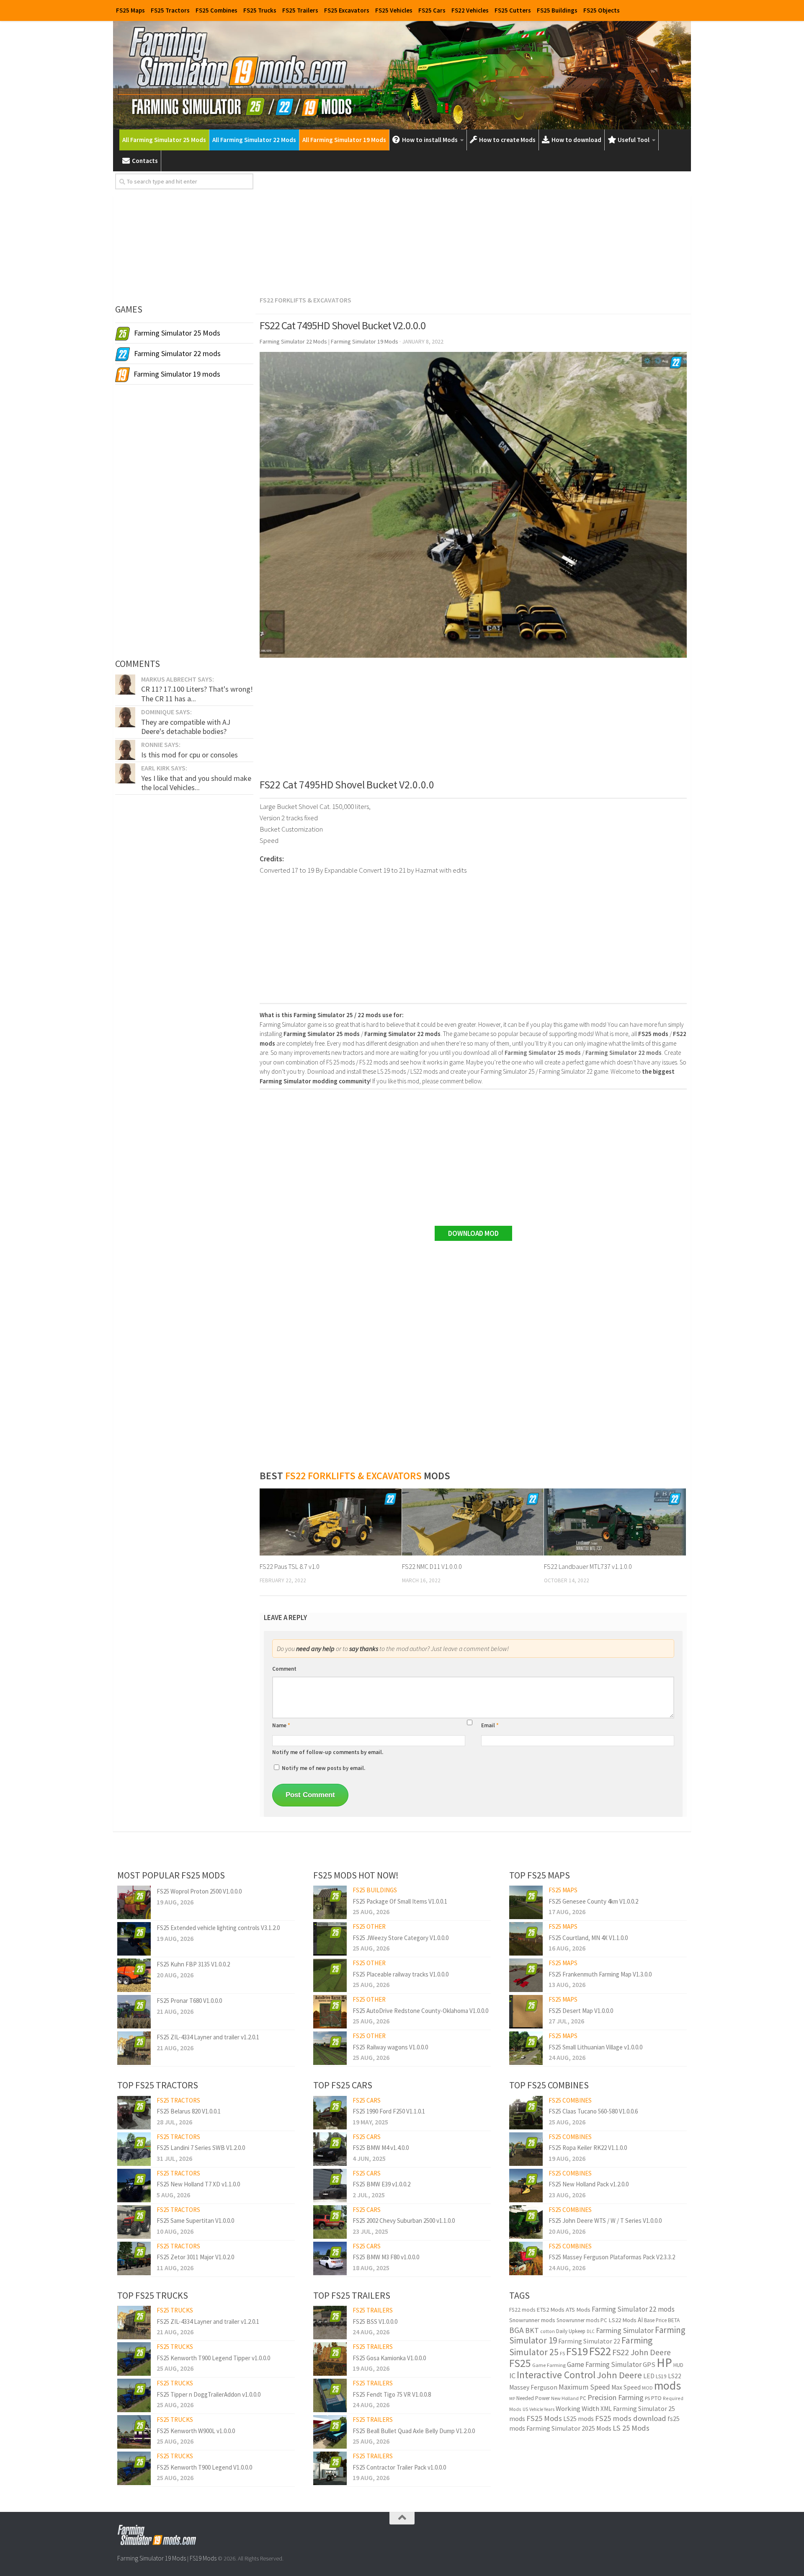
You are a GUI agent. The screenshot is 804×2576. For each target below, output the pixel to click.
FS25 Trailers (300, 10)
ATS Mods (578, 2310)
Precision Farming (616, 2397)
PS (647, 2398)
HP (664, 2363)
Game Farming (549, 2365)
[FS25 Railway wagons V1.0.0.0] (330, 2048)
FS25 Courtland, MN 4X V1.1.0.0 (588, 1938)
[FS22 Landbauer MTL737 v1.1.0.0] (615, 1522)
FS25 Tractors (170, 10)
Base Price (655, 2320)
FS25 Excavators (347, 10)
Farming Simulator (625, 2330)
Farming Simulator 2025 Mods (569, 2428)
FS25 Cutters (513, 10)
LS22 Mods (622, 2320)
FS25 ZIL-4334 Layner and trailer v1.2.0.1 (208, 2037)
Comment (284, 1669)
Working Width (577, 2409)
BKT (532, 2330)
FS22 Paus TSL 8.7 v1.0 (290, 1566)
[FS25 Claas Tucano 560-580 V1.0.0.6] (526, 2113)
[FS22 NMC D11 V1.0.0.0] (473, 1522)
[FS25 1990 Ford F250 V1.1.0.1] (330, 2113)
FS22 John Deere (642, 2352)
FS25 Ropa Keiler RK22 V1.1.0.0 (588, 2148)
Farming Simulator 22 (589, 2341)
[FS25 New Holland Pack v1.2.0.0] (526, 2186)
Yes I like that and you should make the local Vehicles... (196, 783)
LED (649, 2376)
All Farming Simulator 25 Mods (164, 140)
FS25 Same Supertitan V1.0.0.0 (195, 2221)
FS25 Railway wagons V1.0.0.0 (390, 2047)
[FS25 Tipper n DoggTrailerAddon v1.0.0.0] (134, 2395)
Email (490, 1725)
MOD (647, 2388)
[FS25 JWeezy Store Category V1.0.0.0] (330, 1939)
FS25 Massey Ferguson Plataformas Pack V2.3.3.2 (612, 2257)
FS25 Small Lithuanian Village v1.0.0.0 (595, 2047)
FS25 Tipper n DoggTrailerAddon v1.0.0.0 (209, 2394)
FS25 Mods (544, 2418)
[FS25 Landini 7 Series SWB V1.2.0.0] (134, 2149)
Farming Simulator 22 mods (633, 2309)
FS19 (577, 2351)
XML (606, 2409)
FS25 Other (369, 1926)
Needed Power (533, 2398)
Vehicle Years (542, 2409)
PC (583, 2398)
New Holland (565, 2398)
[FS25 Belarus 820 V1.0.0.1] (134, 2113)
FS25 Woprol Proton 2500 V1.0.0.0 (199, 1891)
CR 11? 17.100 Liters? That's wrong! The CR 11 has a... (197, 694)
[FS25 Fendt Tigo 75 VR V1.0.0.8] (330, 2395)
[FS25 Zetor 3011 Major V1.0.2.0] (134, 2258)
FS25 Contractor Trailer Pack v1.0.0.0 (399, 2467)
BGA (517, 2330)
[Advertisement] (473, 232)
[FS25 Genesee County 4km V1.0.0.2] (526, 1902)
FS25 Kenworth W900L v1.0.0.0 (196, 2431)
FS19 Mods (203, 2558)
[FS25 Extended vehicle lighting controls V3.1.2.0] (134, 1939)
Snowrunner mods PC (582, 2320)
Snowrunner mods (532, 2320)
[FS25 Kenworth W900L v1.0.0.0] (134, 2432)
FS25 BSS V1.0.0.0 (375, 2322)
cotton (548, 2331)
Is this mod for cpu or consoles (189, 755)
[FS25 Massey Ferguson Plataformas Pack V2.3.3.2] (526, 2258)
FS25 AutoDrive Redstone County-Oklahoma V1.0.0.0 (420, 2011)
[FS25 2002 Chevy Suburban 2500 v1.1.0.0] (330, 2222)
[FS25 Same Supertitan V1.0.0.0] (134, 2222)
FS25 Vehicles (394, 10)
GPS (649, 2365)
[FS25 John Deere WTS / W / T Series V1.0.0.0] (526, 2222)
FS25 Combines (216, 10)
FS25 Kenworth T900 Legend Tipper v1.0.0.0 (213, 2358)
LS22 (675, 2376)
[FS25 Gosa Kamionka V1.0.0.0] (330, 2359)
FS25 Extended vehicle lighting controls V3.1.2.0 (218, 1928)
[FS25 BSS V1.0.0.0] (330, 2323)
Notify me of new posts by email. (323, 1768)
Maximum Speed (584, 2387)
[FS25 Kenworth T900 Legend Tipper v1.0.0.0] (134, 2359)
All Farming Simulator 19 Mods (344, 140)
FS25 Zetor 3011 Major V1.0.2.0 (195, 2257)
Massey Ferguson (533, 2387)
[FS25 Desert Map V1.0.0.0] (526, 2012)
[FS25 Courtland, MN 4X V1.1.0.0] (526, 1939)
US (525, 2409)
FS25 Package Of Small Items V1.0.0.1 (400, 1901)
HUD (678, 2365)
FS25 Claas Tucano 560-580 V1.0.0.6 (593, 2111)
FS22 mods (522, 2310)
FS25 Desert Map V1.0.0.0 (581, 2011)
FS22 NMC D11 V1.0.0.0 (432, 1566)
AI (640, 2320)
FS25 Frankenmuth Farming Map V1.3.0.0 (600, 1974)
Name (281, 1725)
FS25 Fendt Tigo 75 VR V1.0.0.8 (392, 2394)
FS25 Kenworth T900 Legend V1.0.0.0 (204, 2467)
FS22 (600, 2351)
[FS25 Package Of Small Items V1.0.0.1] (330, 1902)
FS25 (520, 2363)
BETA (674, 2320)
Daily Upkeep (571, 2331)
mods (667, 2386)
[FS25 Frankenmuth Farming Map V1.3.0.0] (526, 1975)
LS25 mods (579, 2418)
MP (512, 2399)
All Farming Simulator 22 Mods (254, 140)
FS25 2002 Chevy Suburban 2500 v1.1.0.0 (404, 2221)
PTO (656, 2398)
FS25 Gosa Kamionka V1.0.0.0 (389, 2358)
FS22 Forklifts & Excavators (305, 300)
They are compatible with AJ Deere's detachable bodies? (186, 727)
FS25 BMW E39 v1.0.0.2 (381, 2184)
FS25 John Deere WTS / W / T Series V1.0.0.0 (605, 2221)
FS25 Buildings (557, 10)
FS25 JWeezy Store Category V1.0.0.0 (401, 1938)
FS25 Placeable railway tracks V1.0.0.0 (401, 1974)
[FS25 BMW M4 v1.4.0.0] (330, 2149)
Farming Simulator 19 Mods (152, 2558)
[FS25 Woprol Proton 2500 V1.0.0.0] (134, 1902)
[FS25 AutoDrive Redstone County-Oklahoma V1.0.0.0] (330, 2012)
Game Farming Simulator (604, 2364)
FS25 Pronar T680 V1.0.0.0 (189, 2001)
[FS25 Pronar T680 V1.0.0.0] (134, 2012)
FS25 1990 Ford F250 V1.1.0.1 (389, 2111)
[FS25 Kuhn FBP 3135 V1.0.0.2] (134, 1975)
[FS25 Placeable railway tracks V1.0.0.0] (330, 1975)
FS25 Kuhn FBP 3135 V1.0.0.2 (193, 1964)
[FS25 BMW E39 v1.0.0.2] (330, 2186)
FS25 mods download (631, 2418)
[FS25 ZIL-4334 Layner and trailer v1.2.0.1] (134, 2048)
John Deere (619, 2375)
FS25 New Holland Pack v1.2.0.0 (589, 2184)
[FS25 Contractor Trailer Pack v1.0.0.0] (330, 2468)
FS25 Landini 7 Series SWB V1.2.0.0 (201, 2148)
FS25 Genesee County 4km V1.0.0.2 (593, 1901)
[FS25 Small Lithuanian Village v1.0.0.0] (526, 2048)
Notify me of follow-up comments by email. (328, 1752)
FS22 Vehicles (470, 10)
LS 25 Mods (631, 2428)
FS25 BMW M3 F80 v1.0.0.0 (386, 2257)
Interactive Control (556, 2375)
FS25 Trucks (260, 10)
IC (512, 2376)
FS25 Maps (130, 10)
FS (562, 2353)
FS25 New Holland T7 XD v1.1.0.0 (198, 2184)
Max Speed (626, 2387)
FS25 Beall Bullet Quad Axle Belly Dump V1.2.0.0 (414, 2431)
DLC (591, 2331)
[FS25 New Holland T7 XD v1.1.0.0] (134, 2186)
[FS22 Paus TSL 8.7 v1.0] (331, 1522)
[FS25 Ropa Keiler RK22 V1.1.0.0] (526, 2149)
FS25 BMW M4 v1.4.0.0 (381, 2148)
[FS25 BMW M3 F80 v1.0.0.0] (330, 2258)
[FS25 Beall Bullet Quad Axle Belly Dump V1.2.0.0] (330, 2432)
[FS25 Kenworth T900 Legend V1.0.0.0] (134, 2468)
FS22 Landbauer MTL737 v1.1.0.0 (588, 1566)
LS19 (661, 2376)
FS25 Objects (602, 10)
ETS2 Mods (550, 2310)
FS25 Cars (432, 10)
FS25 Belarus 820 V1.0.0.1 (189, 2111)
